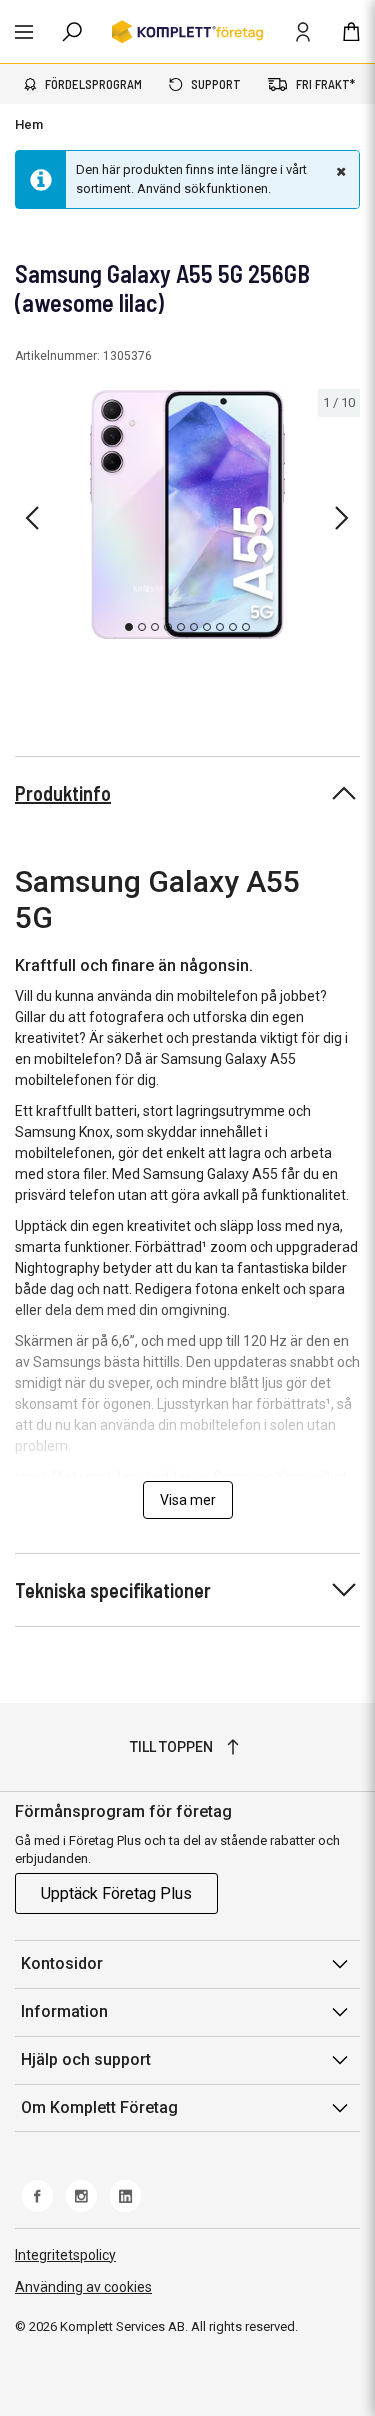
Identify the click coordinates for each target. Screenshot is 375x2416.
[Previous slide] (32, 518)
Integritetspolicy (65, 2255)
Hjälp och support (86, 2059)
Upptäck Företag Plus (116, 1893)
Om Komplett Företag (99, 2107)
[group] (187, 515)
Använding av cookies (83, 2287)
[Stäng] (339, 171)
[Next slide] (342, 518)
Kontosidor (62, 1963)
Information (64, 2011)
